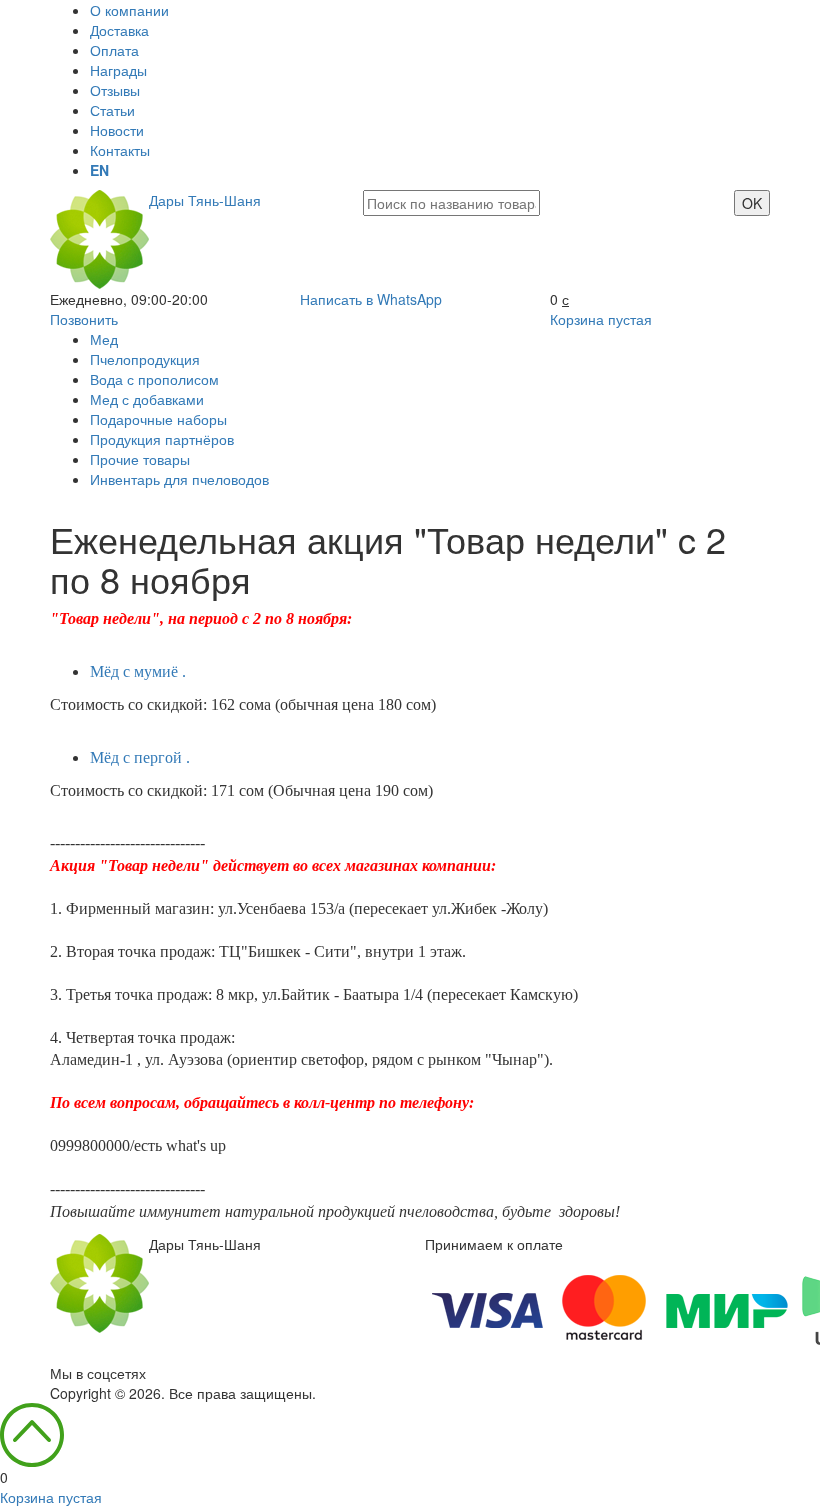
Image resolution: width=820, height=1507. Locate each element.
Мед (104, 339)
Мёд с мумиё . (138, 671)
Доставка (119, 30)
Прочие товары (140, 459)
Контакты (120, 150)
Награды (118, 70)
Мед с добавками (147, 399)
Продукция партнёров (162, 439)
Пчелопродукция (145, 359)
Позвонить (84, 319)
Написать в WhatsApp (371, 299)
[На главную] (99, 1281)
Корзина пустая (601, 319)
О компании (129, 10)
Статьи (112, 110)
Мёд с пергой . (140, 757)
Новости (117, 130)
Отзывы (115, 90)
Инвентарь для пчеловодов (179, 479)
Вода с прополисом (154, 379)
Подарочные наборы (158, 419)
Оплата (114, 50)
